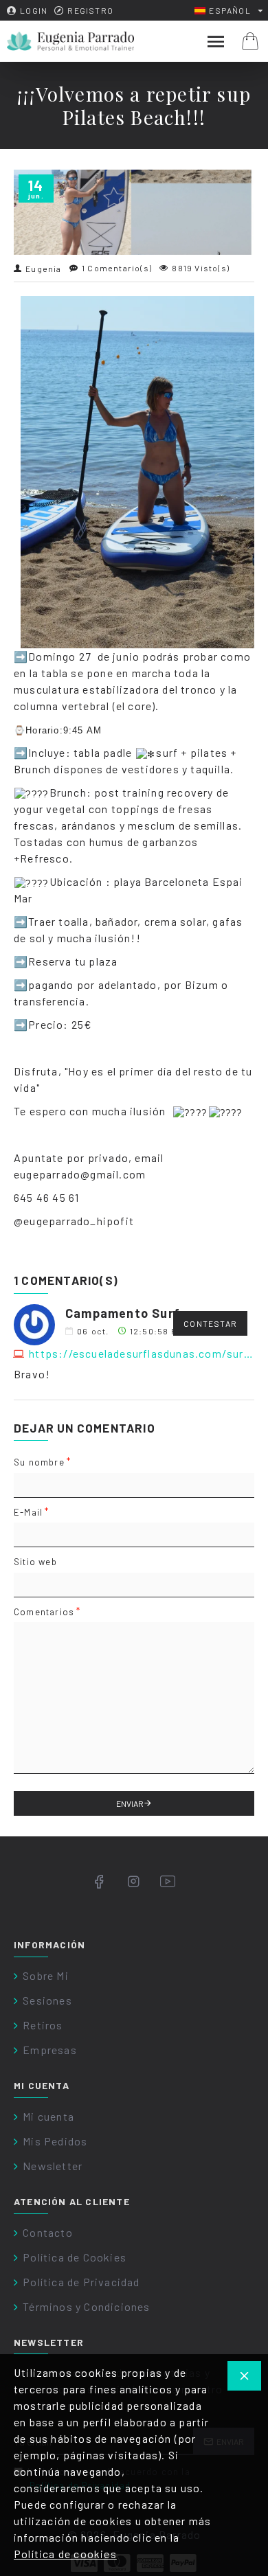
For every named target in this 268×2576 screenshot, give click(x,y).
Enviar (130, 1803)
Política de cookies (65, 2554)
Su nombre (39, 1462)
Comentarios (44, 1612)
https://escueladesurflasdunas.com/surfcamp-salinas (142, 1353)
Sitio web (35, 1562)
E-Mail (28, 1512)
